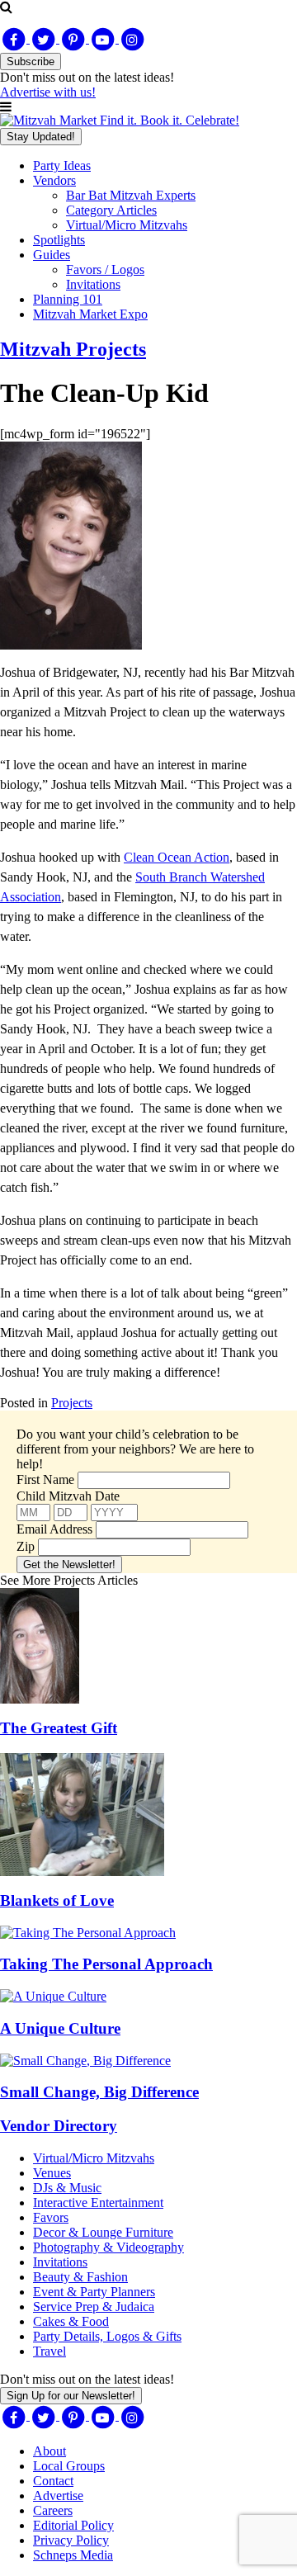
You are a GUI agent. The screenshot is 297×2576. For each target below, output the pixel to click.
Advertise (58, 2496)
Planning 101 (68, 299)
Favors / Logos (105, 269)
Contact (53, 2481)
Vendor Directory (59, 2126)
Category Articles (111, 210)
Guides (52, 255)
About (49, 2451)
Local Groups (69, 2466)
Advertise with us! (48, 92)
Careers (53, 2510)
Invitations (93, 284)
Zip (26, 1546)
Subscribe (31, 61)
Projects (72, 1403)
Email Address (54, 1529)
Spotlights (59, 240)
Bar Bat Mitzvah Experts (131, 195)
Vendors (54, 180)
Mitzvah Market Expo (90, 314)
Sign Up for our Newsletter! (71, 2396)
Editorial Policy (73, 2525)
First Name (45, 1479)
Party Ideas (62, 165)
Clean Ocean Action (177, 857)
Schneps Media (73, 2555)
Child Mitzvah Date (68, 1496)
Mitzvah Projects (73, 349)
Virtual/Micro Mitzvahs (127, 225)
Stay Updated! (41, 137)
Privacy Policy (71, 2540)
